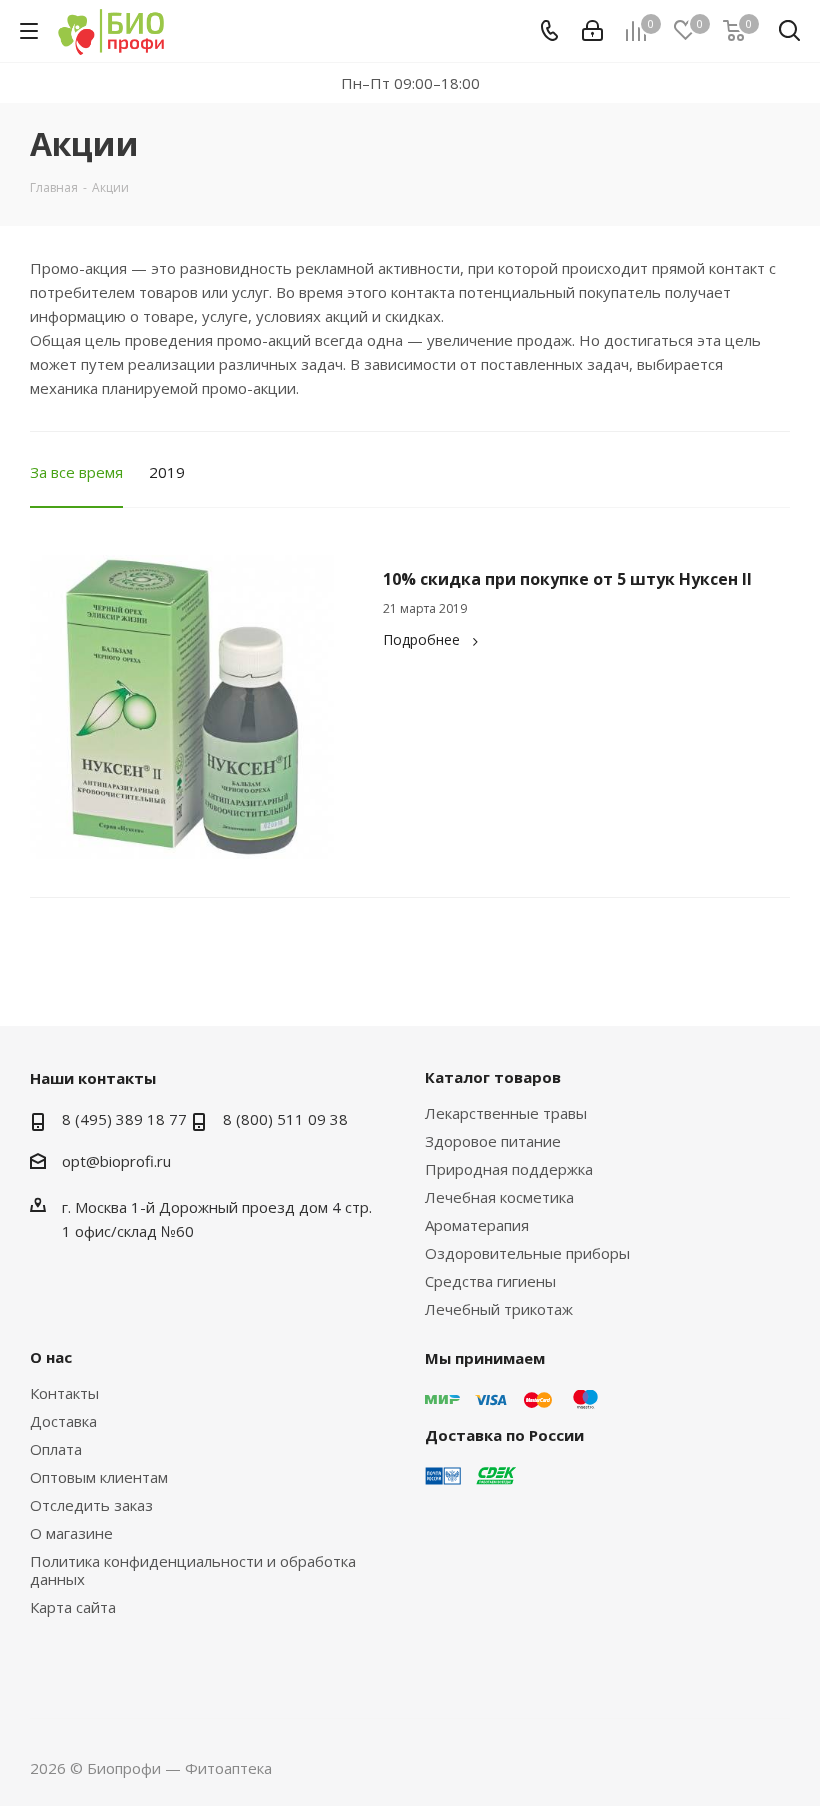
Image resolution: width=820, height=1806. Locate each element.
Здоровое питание (493, 1141)
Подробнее (421, 639)
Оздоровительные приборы (527, 1253)
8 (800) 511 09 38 (285, 1119)
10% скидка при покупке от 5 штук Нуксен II (567, 579)
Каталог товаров (493, 1077)
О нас (51, 1357)
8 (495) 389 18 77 (124, 1119)
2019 (167, 472)
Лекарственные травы (506, 1113)
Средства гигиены (490, 1281)
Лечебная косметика (499, 1197)
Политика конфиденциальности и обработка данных (193, 1570)
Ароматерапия (477, 1225)
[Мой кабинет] (592, 31)
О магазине (71, 1533)
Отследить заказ (91, 1505)
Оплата (56, 1449)
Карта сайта (73, 1607)
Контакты (64, 1393)
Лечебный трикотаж (499, 1309)
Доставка (63, 1421)
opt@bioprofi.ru (116, 1161)
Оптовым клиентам (99, 1477)
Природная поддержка (509, 1169)
